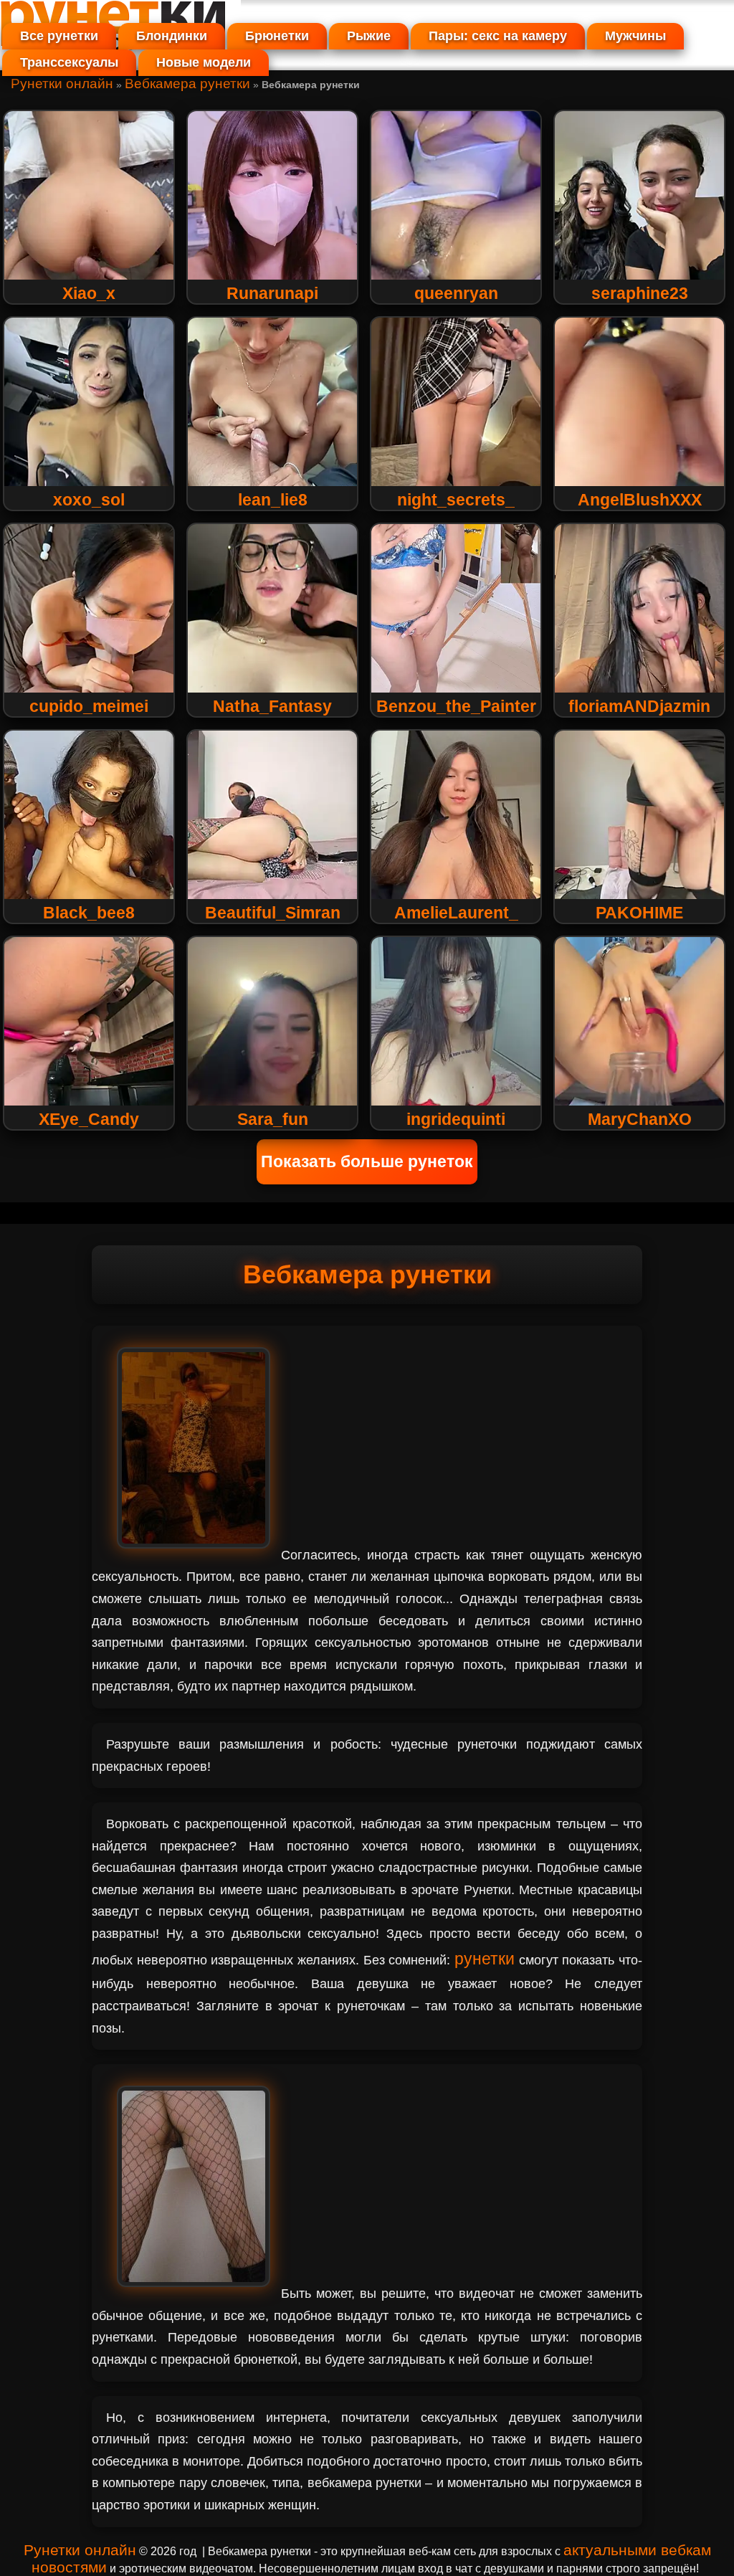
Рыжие (369, 36)
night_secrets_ (456, 500)
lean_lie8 (273, 500)
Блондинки (172, 36)
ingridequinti (456, 1119)
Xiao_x (89, 293)
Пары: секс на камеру (498, 36)
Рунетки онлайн (62, 84)
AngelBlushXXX (640, 500)
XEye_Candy (89, 1119)
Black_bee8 (89, 913)
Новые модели (204, 62)
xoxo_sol (89, 500)
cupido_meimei (89, 706)
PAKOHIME (639, 913)
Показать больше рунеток (367, 1161)
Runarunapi (272, 293)
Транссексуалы (69, 62)
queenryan (456, 293)
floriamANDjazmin (639, 706)
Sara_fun (273, 1119)
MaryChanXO (640, 1119)
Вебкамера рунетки (187, 84)
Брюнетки (277, 36)
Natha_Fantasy (272, 706)
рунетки (485, 1959)
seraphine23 (640, 293)
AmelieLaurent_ (456, 913)
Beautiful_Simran (273, 913)
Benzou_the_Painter (456, 706)
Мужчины (635, 36)
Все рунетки (59, 36)
